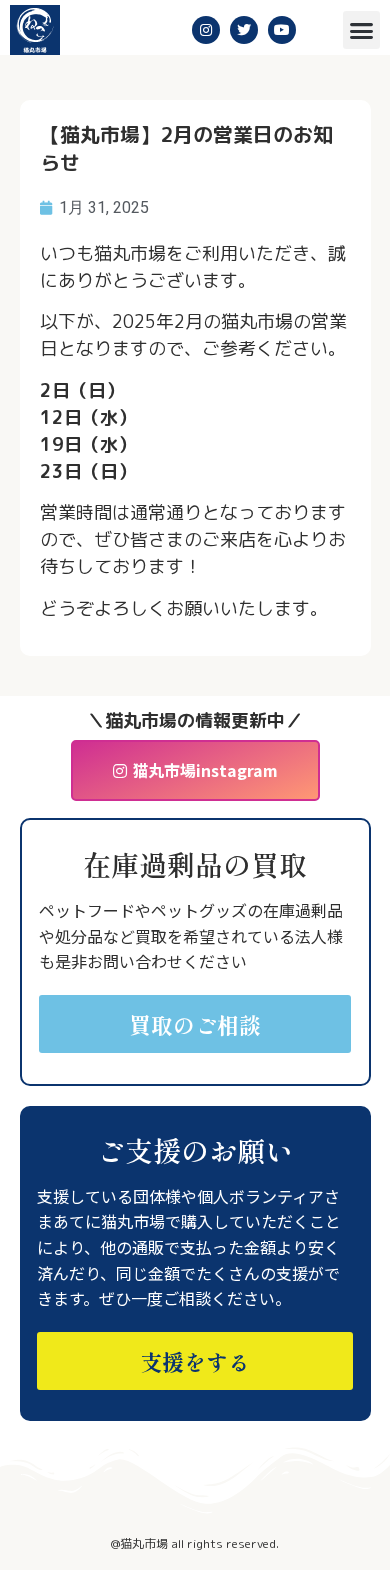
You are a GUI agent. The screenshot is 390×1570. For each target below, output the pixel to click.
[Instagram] (206, 30)
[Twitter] (244, 30)
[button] (362, 30)
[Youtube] (282, 30)
